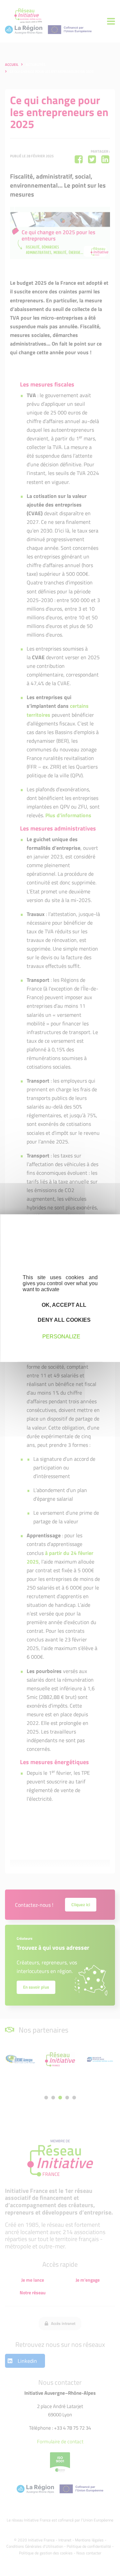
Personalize (61, 1337)
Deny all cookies (63, 1320)
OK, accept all (63, 1305)
